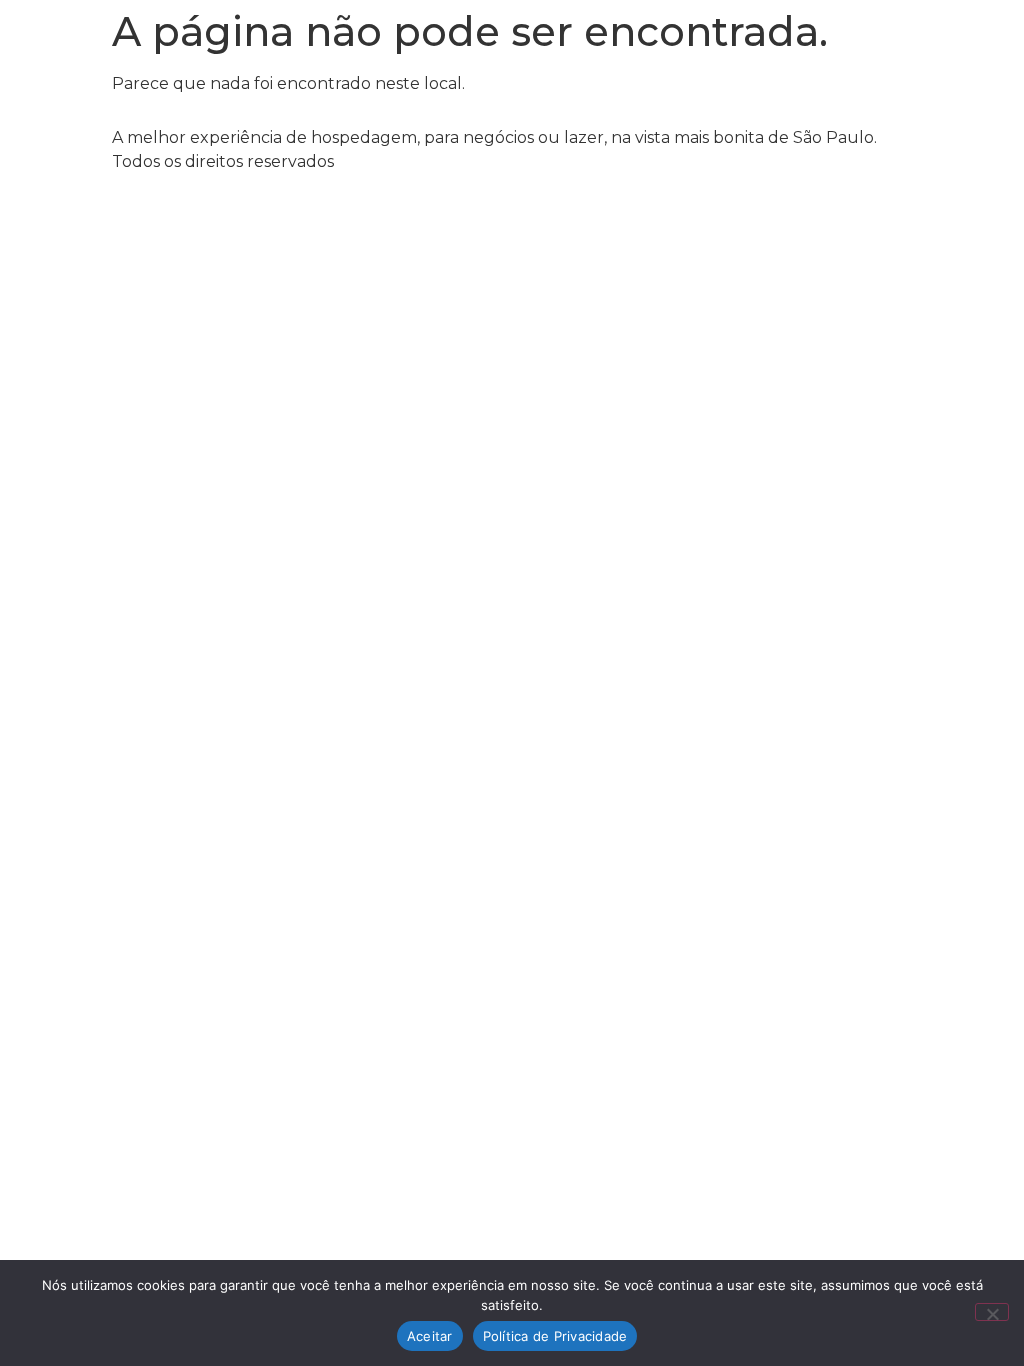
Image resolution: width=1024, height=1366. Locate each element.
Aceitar (430, 1336)
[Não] (992, 1312)
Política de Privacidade (555, 1336)
